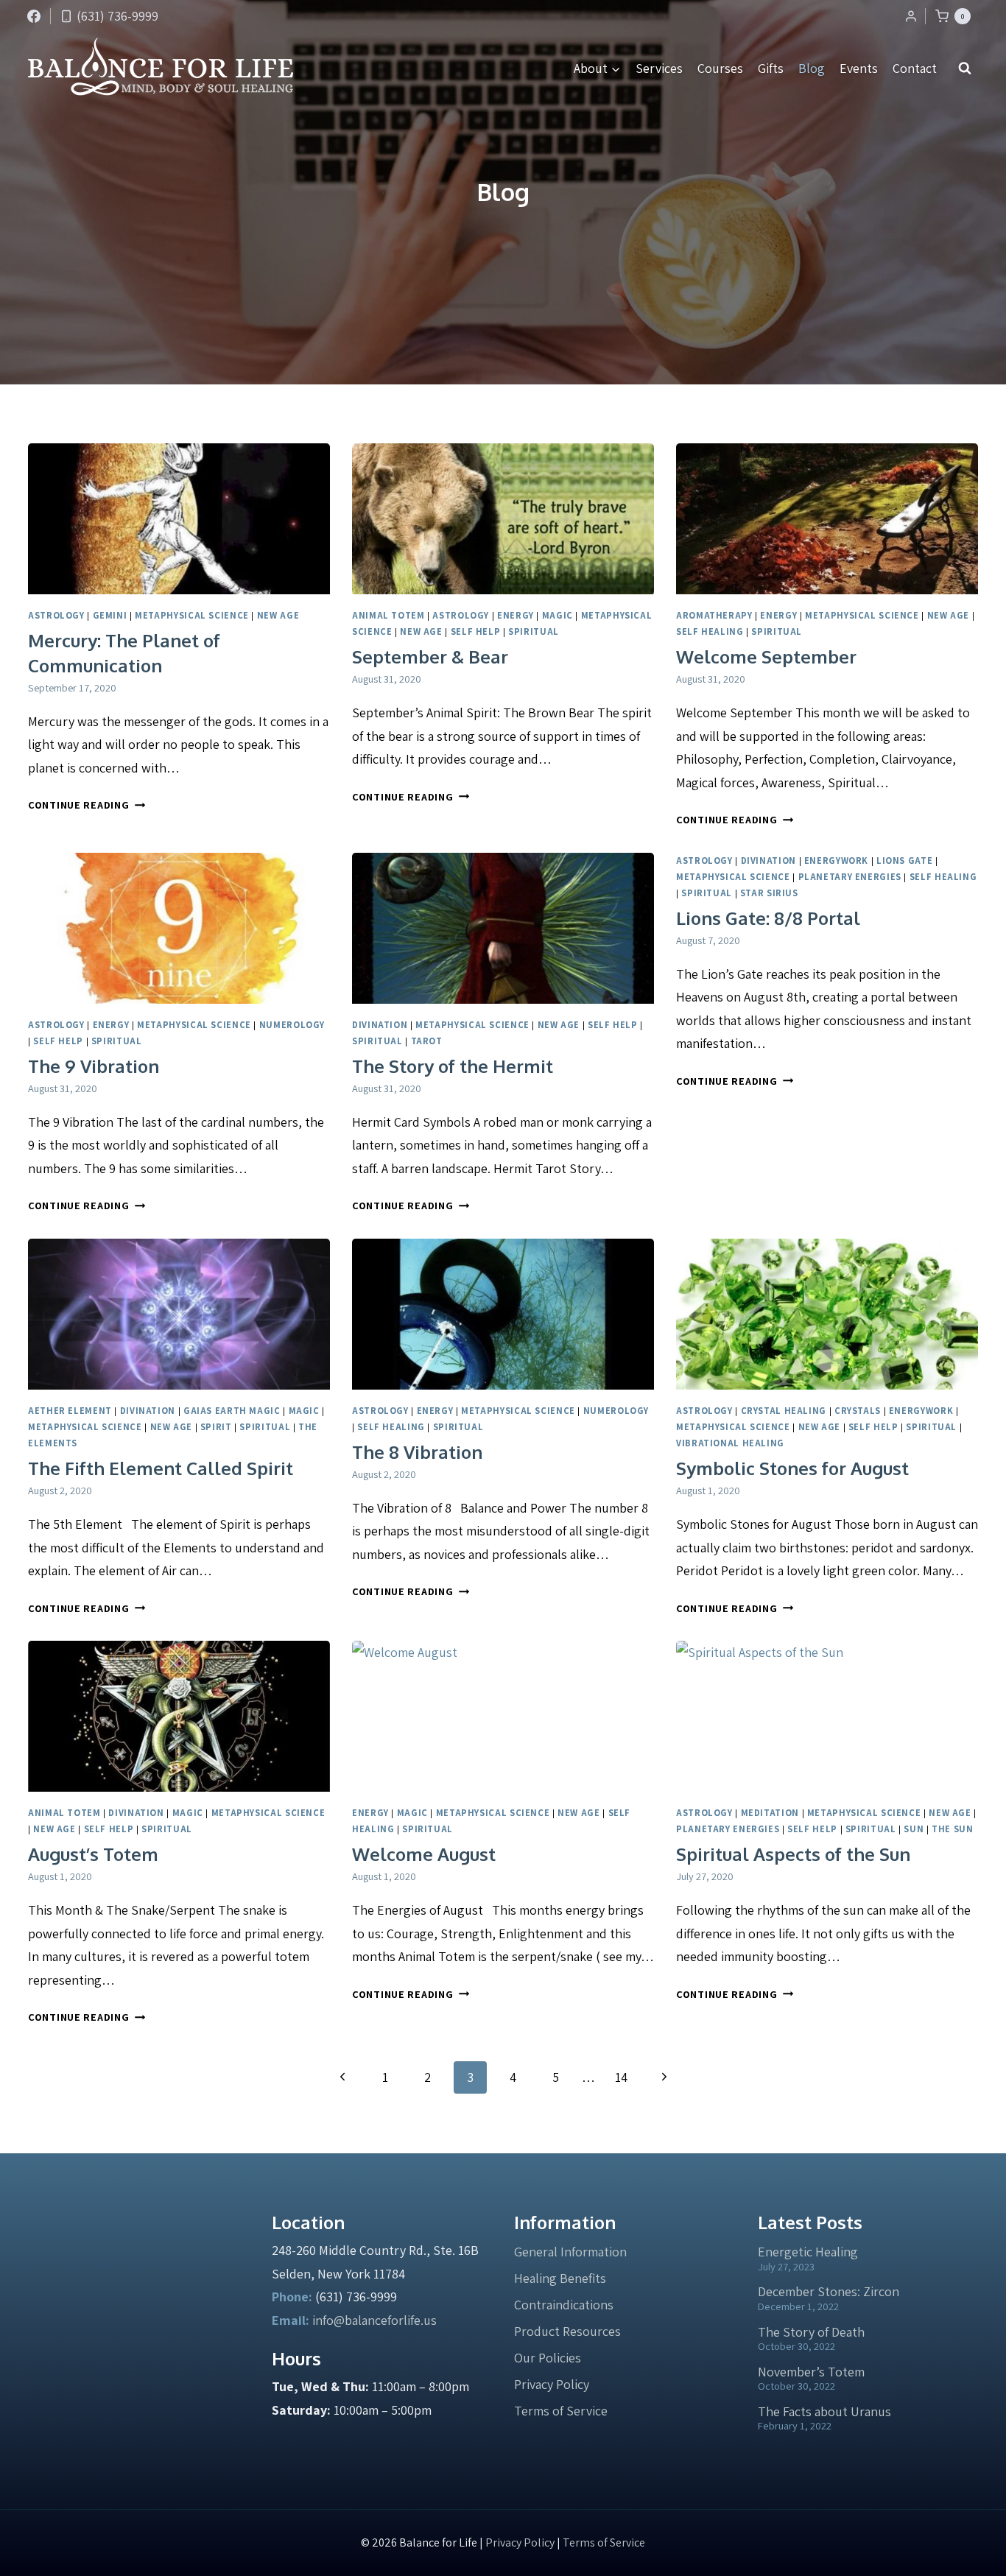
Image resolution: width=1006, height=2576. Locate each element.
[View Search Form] (965, 68)
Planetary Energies (850, 877)
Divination (380, 1025)
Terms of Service (561, 2411)
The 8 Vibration (417, 1452)
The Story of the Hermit (453, 1066)
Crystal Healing (784, 1411)
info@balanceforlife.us (374, 2320)
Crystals (858, 1411)
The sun (952, 1829)
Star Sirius (769, 893)
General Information (570, 2252)
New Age (278, 615)
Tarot (427, 1041)
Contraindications (564, 2305)
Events (859, 68)
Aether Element (70, 1411)
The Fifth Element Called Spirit (161, 1468)
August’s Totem (93, 1854)
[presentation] (179, 519)
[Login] (911, 16)
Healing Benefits (560, 2278)
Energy (516, 615)
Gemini (110, 615)
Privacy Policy (552, 2384)
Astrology (56, 615)
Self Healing (710, 631)
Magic (557, 615)
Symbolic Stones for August (792, 1468)
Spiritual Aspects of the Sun (793, 1854)
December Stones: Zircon (829, 2291)
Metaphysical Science (192, 615)
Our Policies (548, 2358)
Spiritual (534, 631)
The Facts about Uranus (824, 2411)
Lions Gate (904, 861)
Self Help (476, 631)
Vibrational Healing (730, 1443)
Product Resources (567, 2331)
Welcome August (424, 1854)
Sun (914, 1829)
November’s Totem (811, 2372)
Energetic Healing (808, 2252)
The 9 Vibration (94, 1066)
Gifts (771, 68)
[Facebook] (34, 16)
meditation (770, 1813)
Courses (720, 68)
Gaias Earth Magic (232, 1411)
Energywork (836, 861)
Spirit (216, 1427)
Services (659, 68)
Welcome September (766, 657)
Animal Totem (388, 615)
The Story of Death (811, 2332)
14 (621, 2077)
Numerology (292, 1025)
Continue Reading (87, 805)
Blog (812, 68)
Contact (915, 68)
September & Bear (430, 657)
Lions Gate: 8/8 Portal (768, 918)
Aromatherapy (714, 615)
